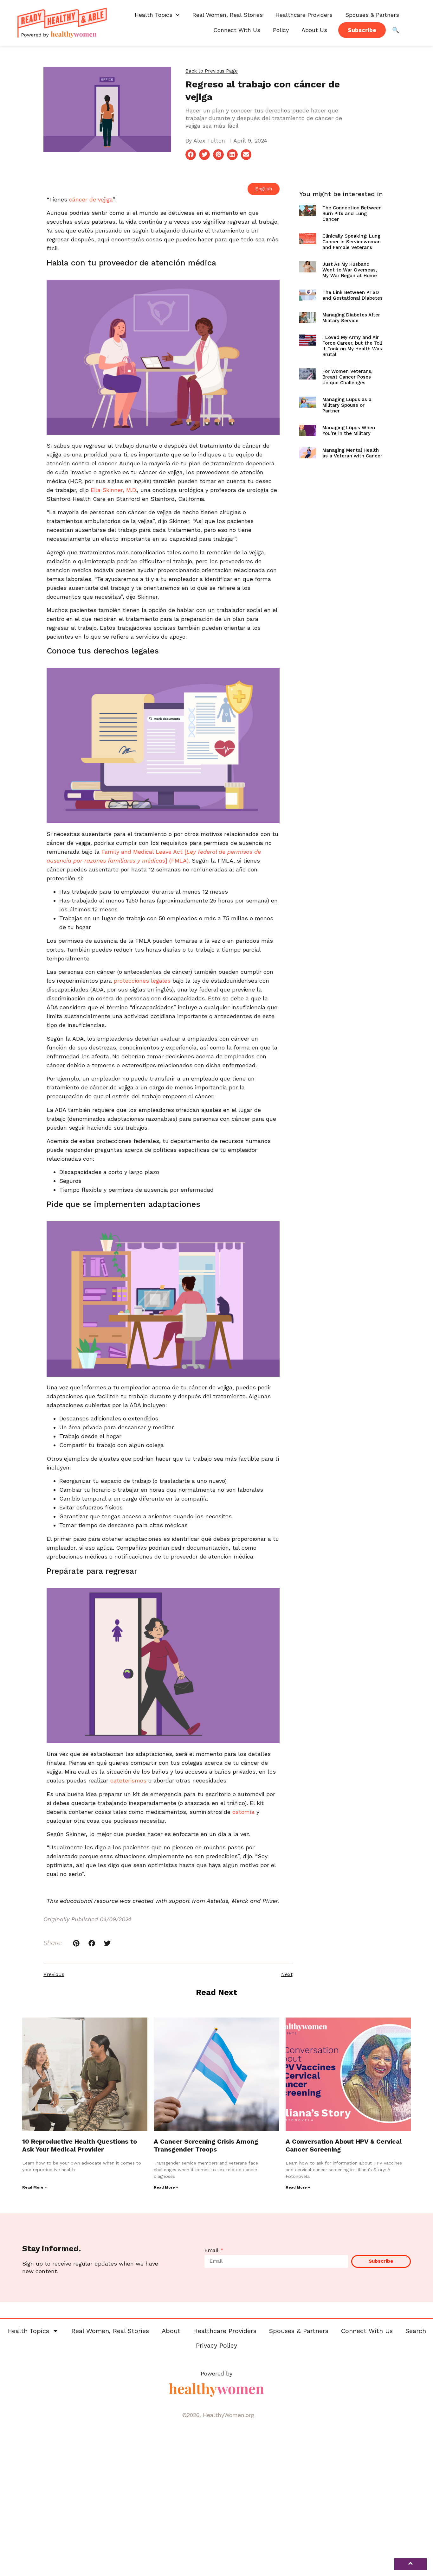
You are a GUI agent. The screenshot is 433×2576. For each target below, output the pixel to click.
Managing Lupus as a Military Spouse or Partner (347, 405)
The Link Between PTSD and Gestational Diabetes (352, 295)
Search (416, 2331)
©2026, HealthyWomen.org (218, 2415)
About (171, 2331)
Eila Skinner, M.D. (113, 490)
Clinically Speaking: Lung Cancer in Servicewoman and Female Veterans (352, 242)
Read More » (34, 2187)
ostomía (242, 1812)
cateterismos (128, 1780)
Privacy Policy (217, 2345)
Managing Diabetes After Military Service (351, 318)
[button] (212, 71)
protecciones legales (141, 981)
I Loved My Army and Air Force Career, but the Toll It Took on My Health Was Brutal (352, 346)
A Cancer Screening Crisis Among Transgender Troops (206, 2145)
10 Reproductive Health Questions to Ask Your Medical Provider (80, 2145)
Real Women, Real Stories (228, 15)
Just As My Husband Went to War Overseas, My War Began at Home (350, 270)
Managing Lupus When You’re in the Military (349, 430)
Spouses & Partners (372, 15)
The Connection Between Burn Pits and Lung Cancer (352, 214)
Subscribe (362, 30)
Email (212, 2251)
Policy (281, 30)
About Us (314, 30)
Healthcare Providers (304, 15)
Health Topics (154, 15)
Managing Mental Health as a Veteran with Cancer (352, 453)
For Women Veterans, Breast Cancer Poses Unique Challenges (347, 377)
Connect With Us (237, 30)
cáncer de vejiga (90, 199)
